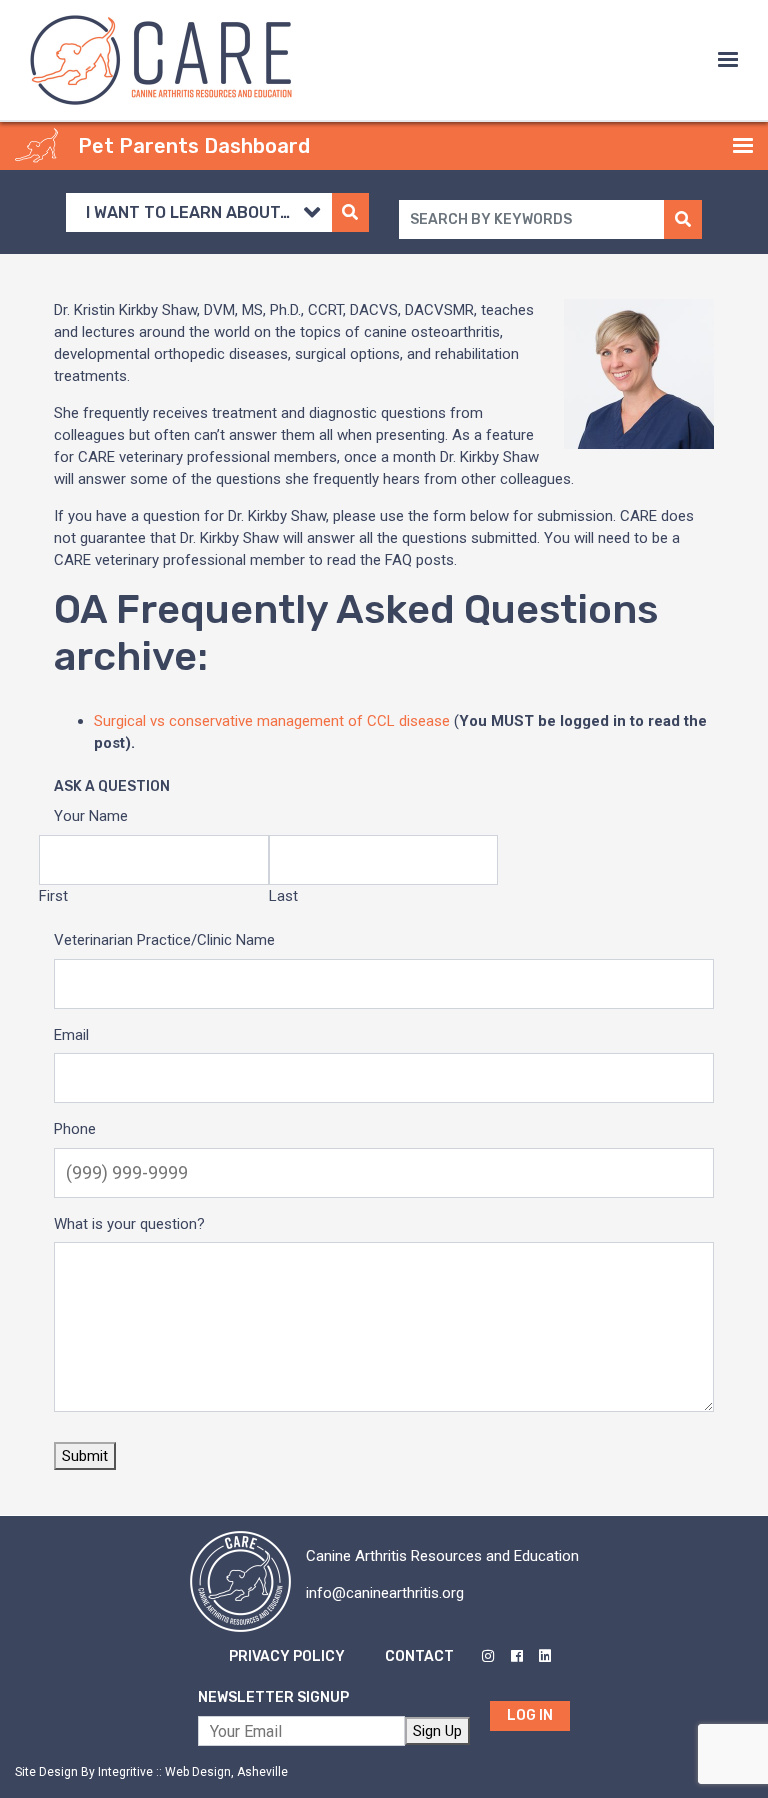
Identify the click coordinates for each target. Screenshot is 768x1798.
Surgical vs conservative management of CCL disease (272, 721)
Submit (85, 1456)
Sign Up (437, 1731)
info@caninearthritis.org (385, 1593)
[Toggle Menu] (728, 60)
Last (283, 896)
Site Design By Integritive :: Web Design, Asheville (151, 1772)
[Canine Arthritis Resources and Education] (161, 59)
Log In (530, 1715)
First (53, 896)
